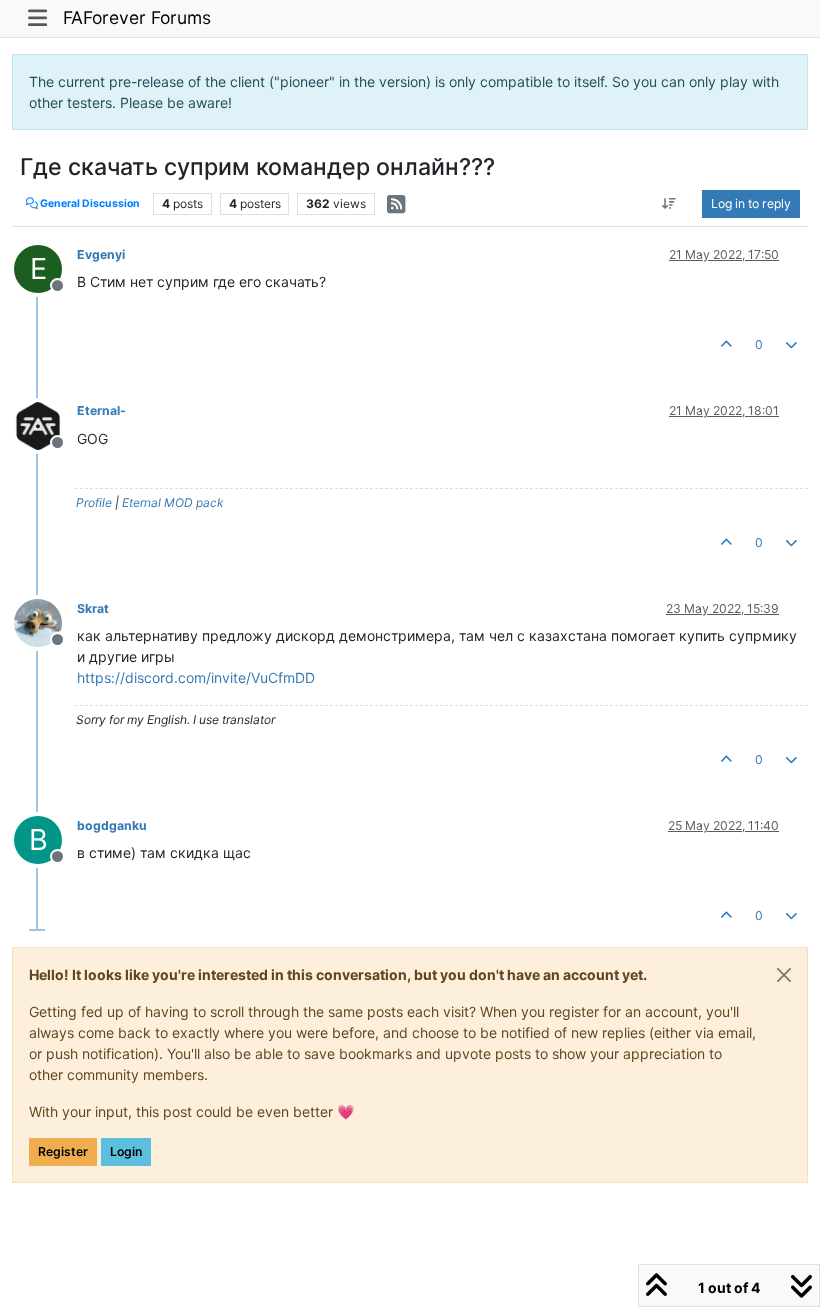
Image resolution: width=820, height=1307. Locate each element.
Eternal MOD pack (173, 502)
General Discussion (89, 203)
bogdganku (112, 825)
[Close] (784, 975)
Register (63, 1151)
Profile (94, 502)
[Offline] (45, 423)
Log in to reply (751, 203)
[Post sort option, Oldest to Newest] (669, 204)
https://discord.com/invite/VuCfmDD (196, 677)
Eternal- (101, 410)
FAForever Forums (137, 17)
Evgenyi (101, 254)
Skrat (93, 608)
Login (126, 1151)
